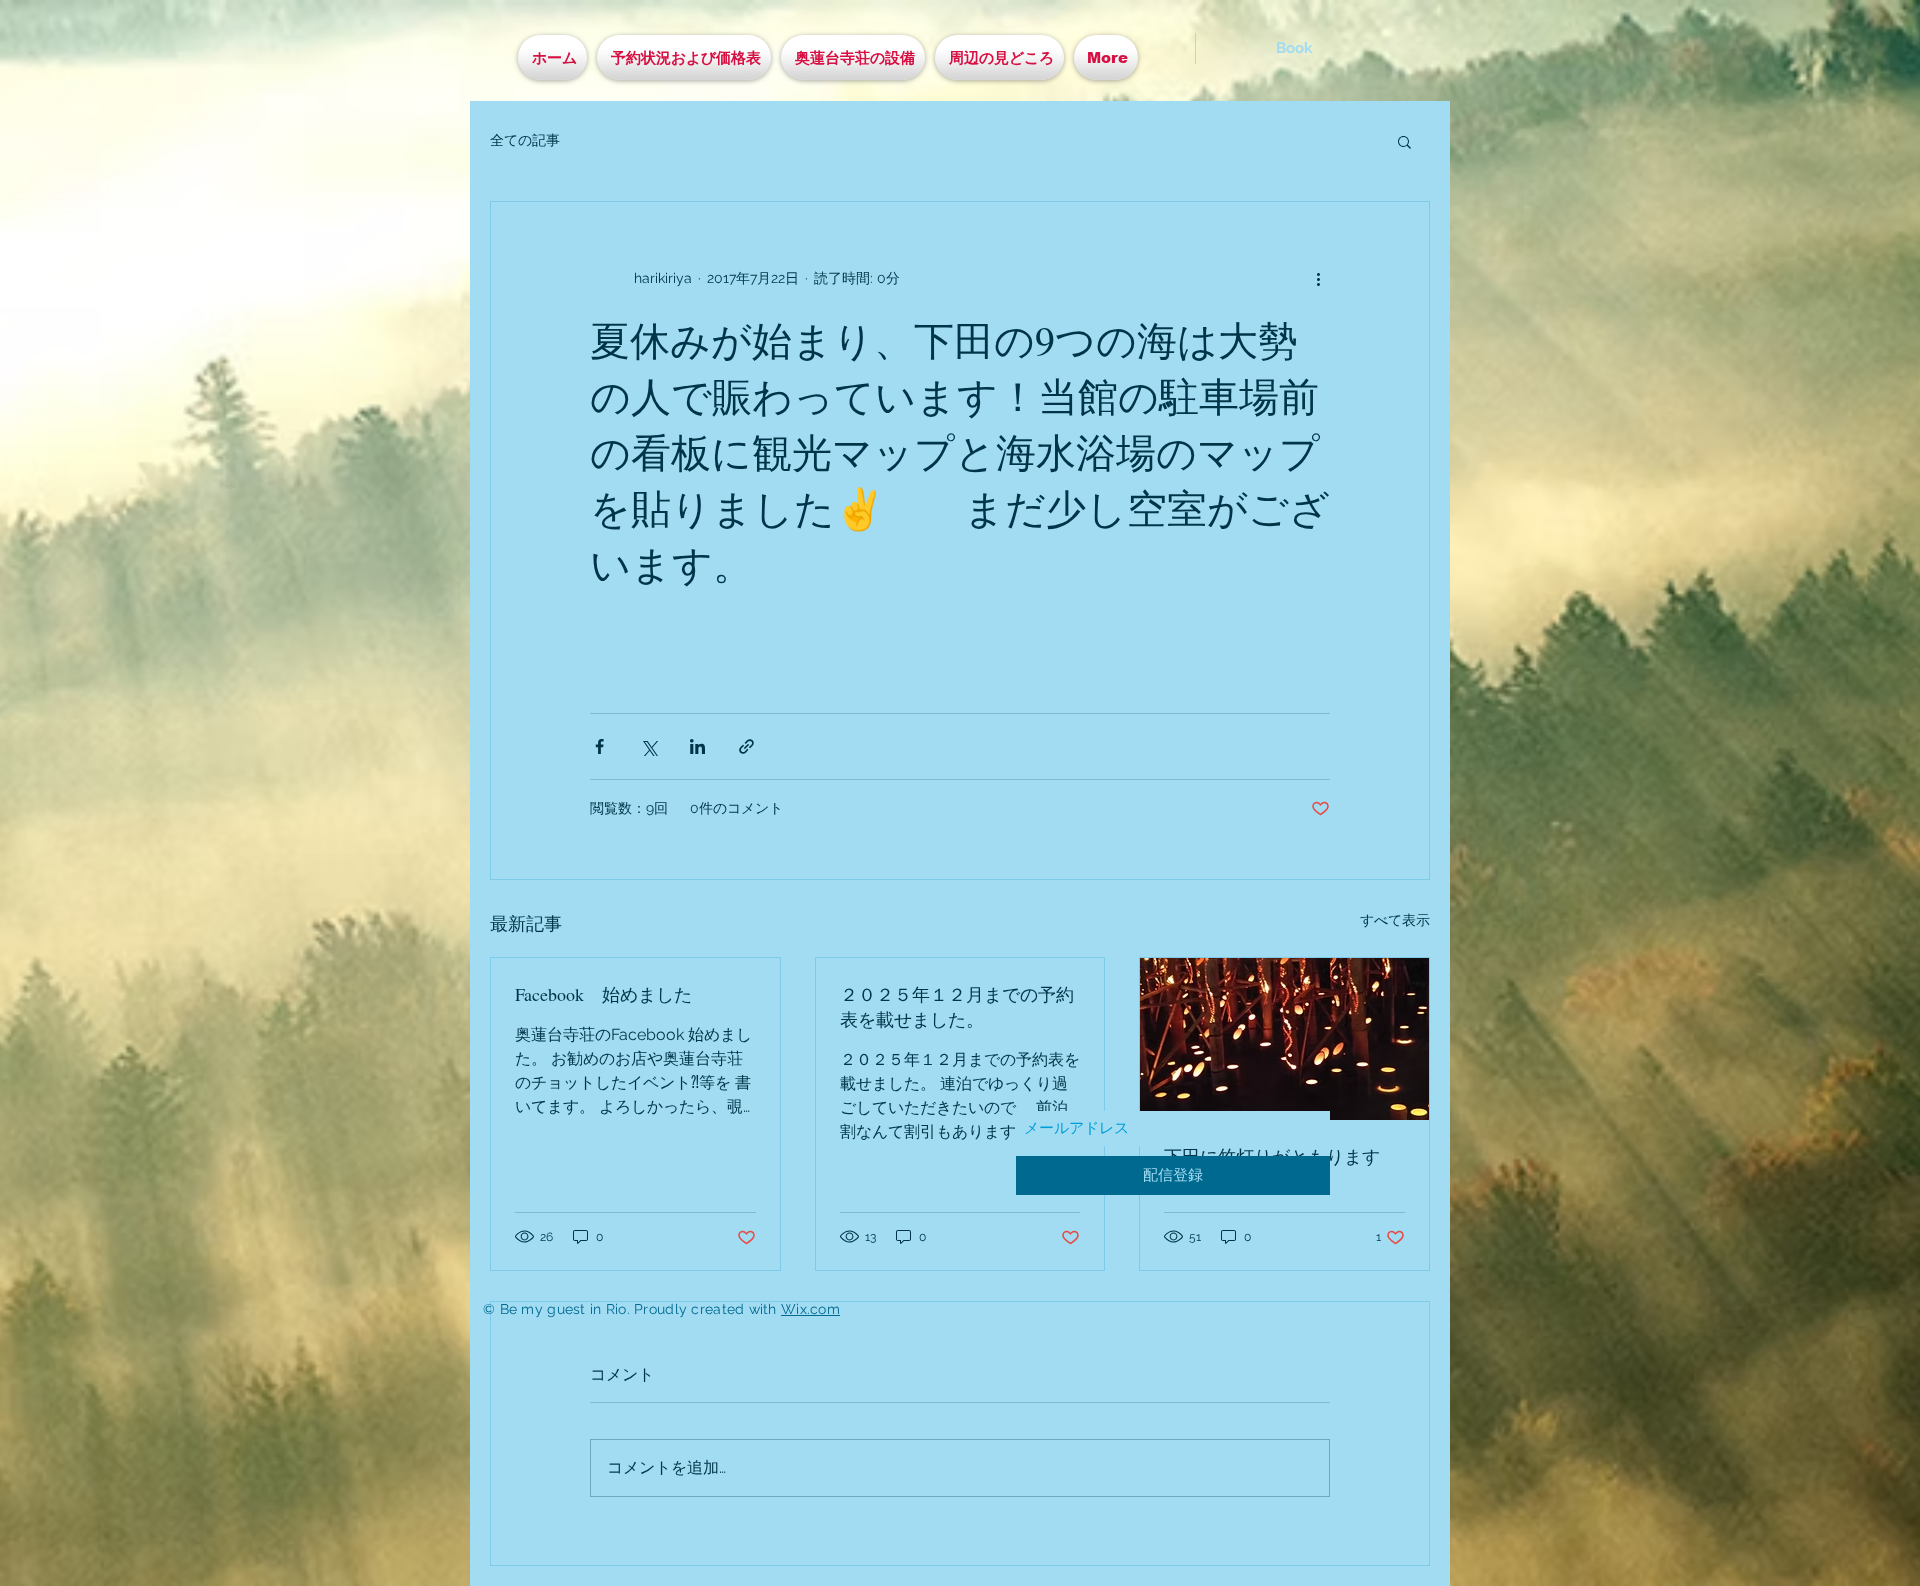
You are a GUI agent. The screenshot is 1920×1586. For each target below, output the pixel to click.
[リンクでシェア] (746, 746)
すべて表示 (1395, 920)
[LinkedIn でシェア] (697, 746)
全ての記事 (525, 140)
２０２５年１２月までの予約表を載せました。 (957, 1006)
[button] (1404, 141)
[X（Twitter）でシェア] (648, 746)
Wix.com (810, 1309)
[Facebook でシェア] (599, 746)
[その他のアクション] (1318, 278)
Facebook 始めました (603, 994)
